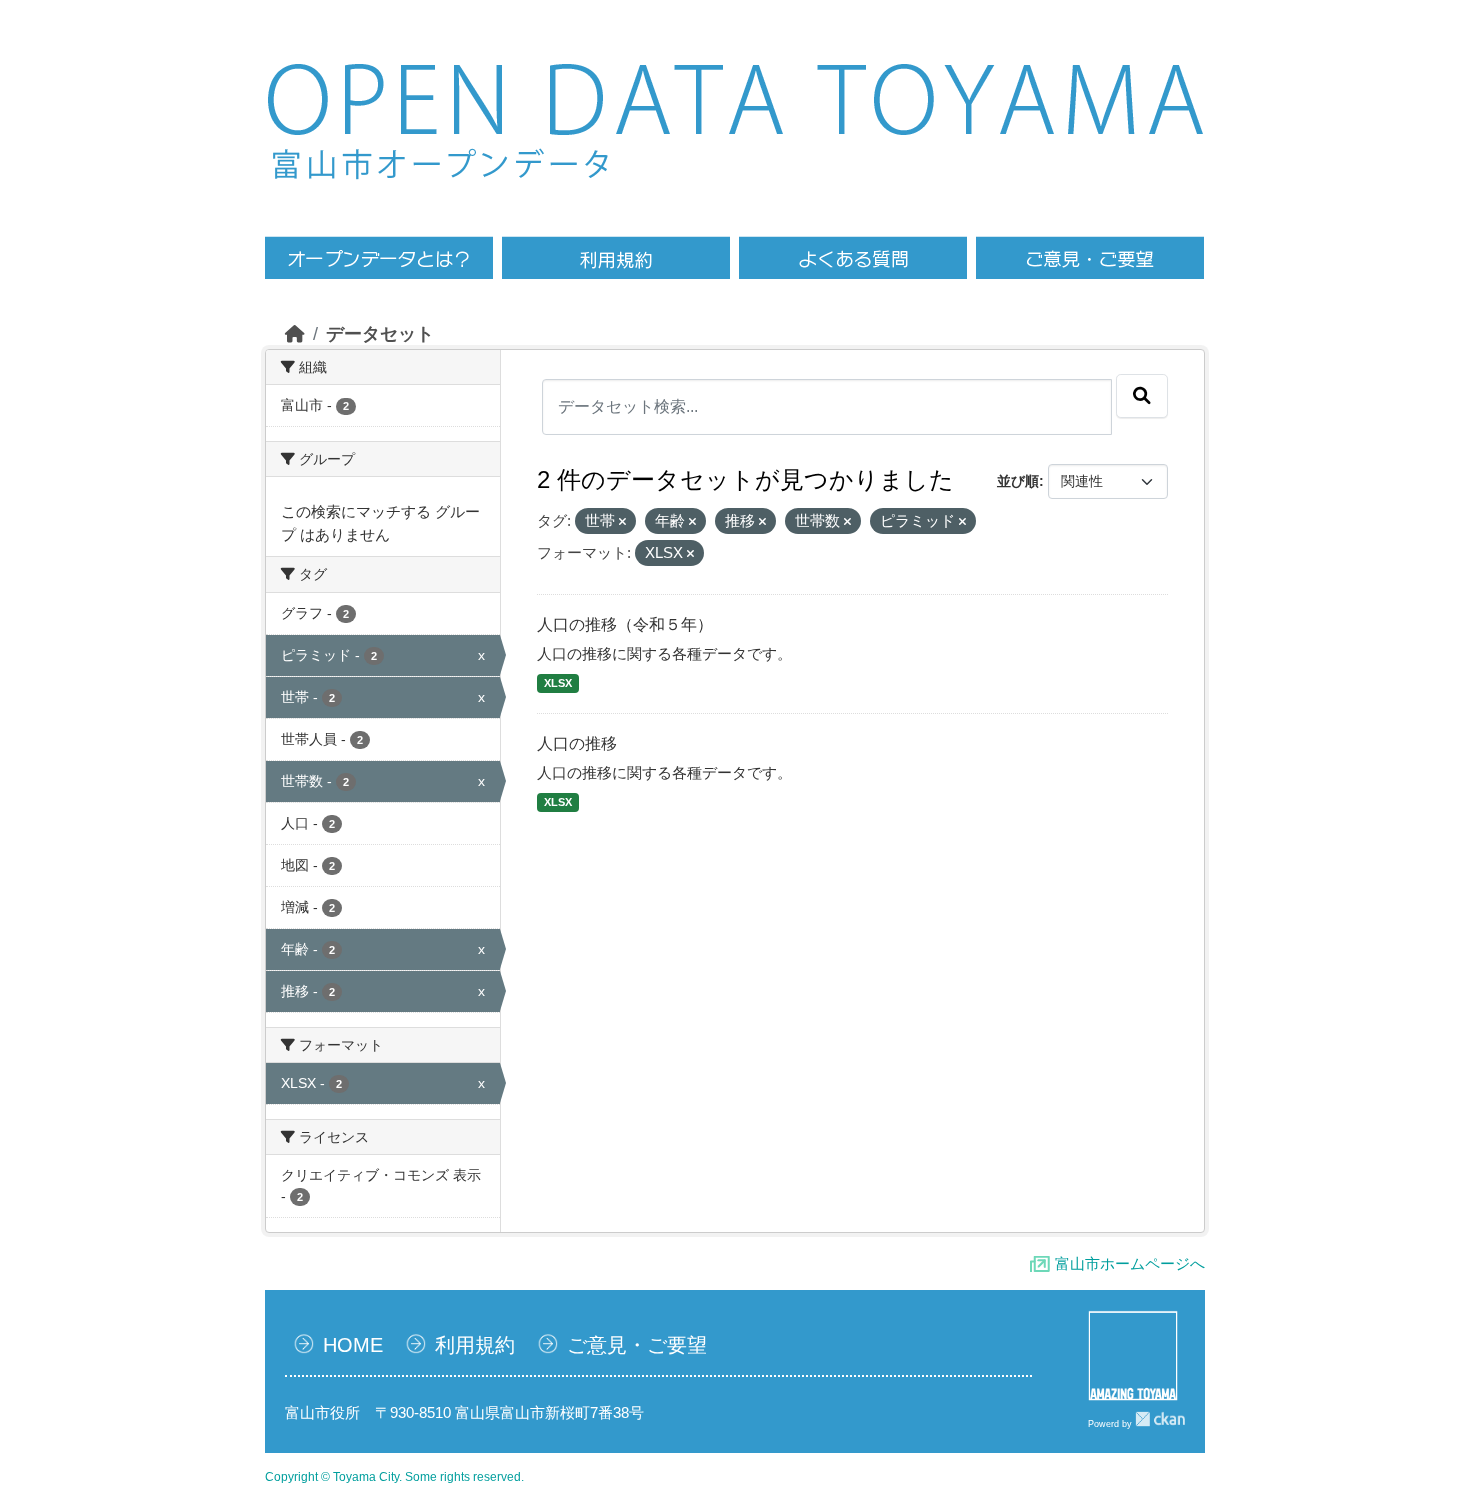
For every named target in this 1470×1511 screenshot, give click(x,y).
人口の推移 (577, 743)
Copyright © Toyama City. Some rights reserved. (394, 1477)
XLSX (558, 683)
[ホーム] (295, 334)
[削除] (622, 522)
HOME (353, 1345)
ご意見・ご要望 (637, 1345)
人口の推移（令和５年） (625, 624)
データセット (380, 334)
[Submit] (1142, 396)
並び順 (1018, 481)
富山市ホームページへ (1130, 1263)
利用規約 (475, 1345)
